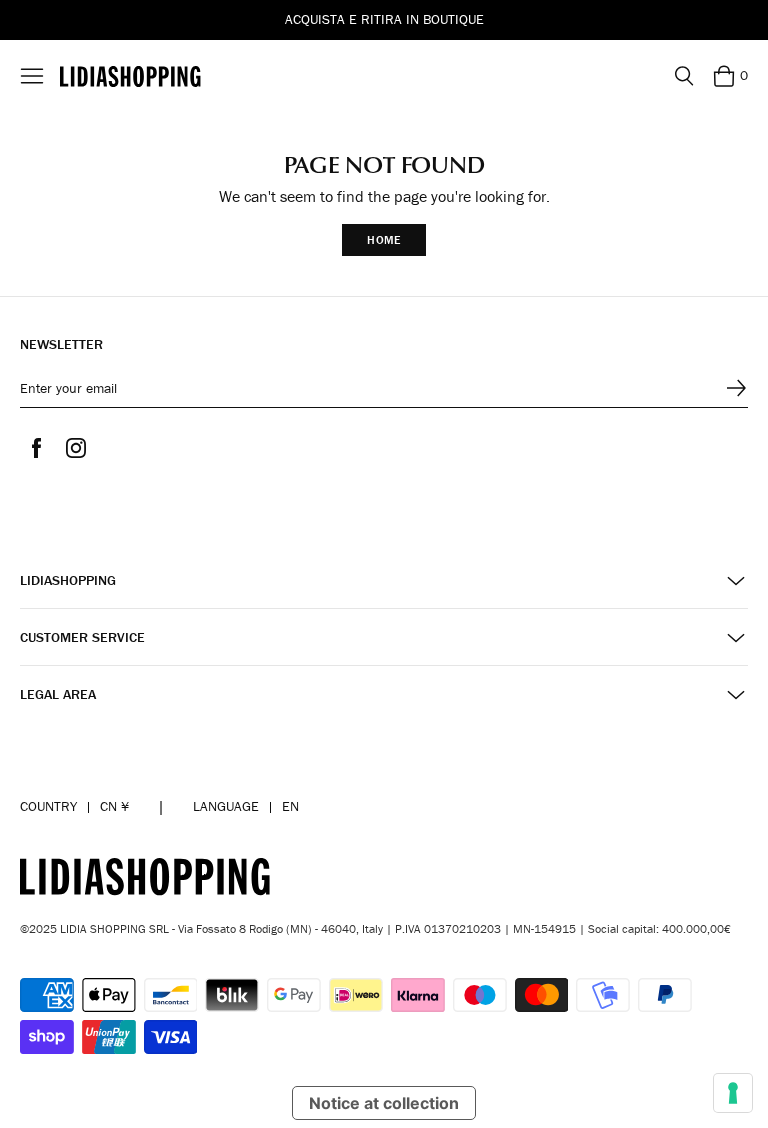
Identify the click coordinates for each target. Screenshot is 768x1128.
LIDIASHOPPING (68, 580)
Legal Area (58, 694)
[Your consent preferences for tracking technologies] (733, 1093)
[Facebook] (36, 448)
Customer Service (82, 637)
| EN (246, 806)
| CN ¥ (74, 806)
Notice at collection (384, 1103)
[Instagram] (76, 448)
